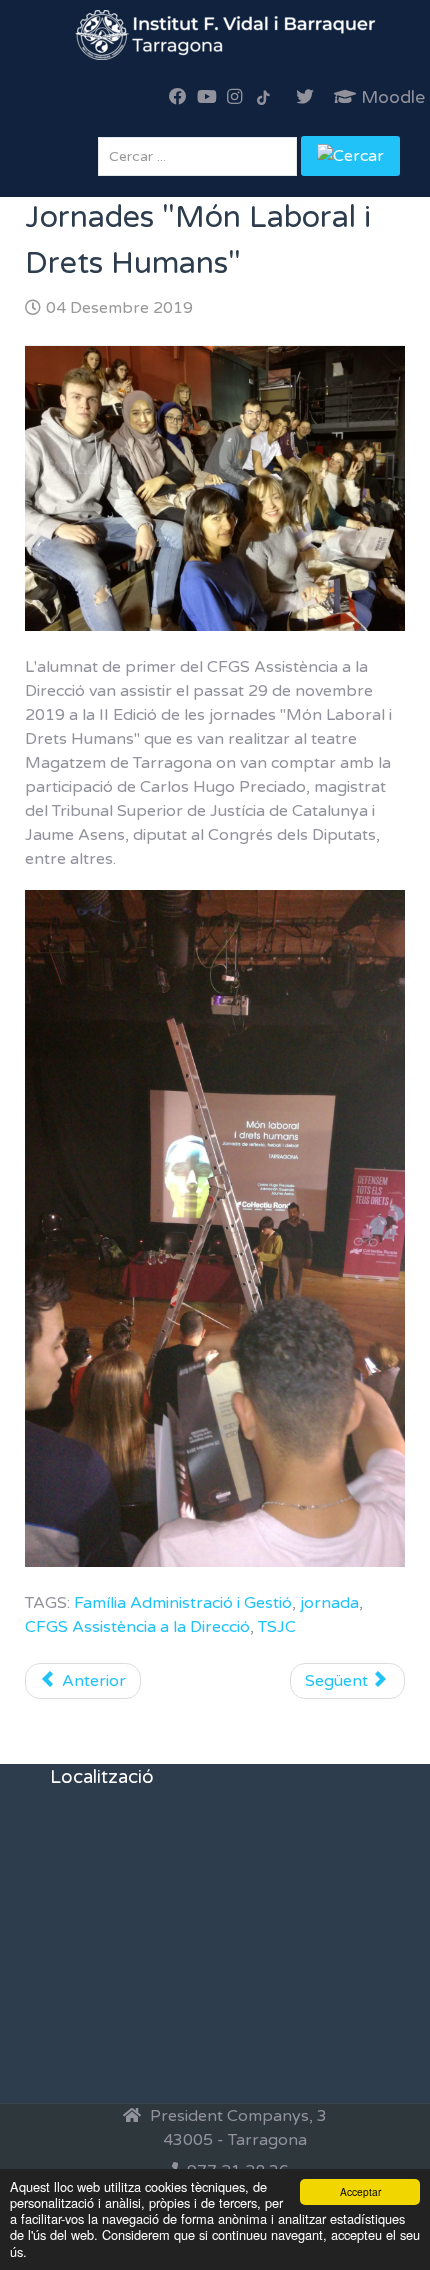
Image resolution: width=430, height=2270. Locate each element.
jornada (329, 1603)
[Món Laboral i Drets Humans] (215, 487)
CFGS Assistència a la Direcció (137, 1627)
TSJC (277, 1627)
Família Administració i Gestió (183, 1603)
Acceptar (360, 2191)
